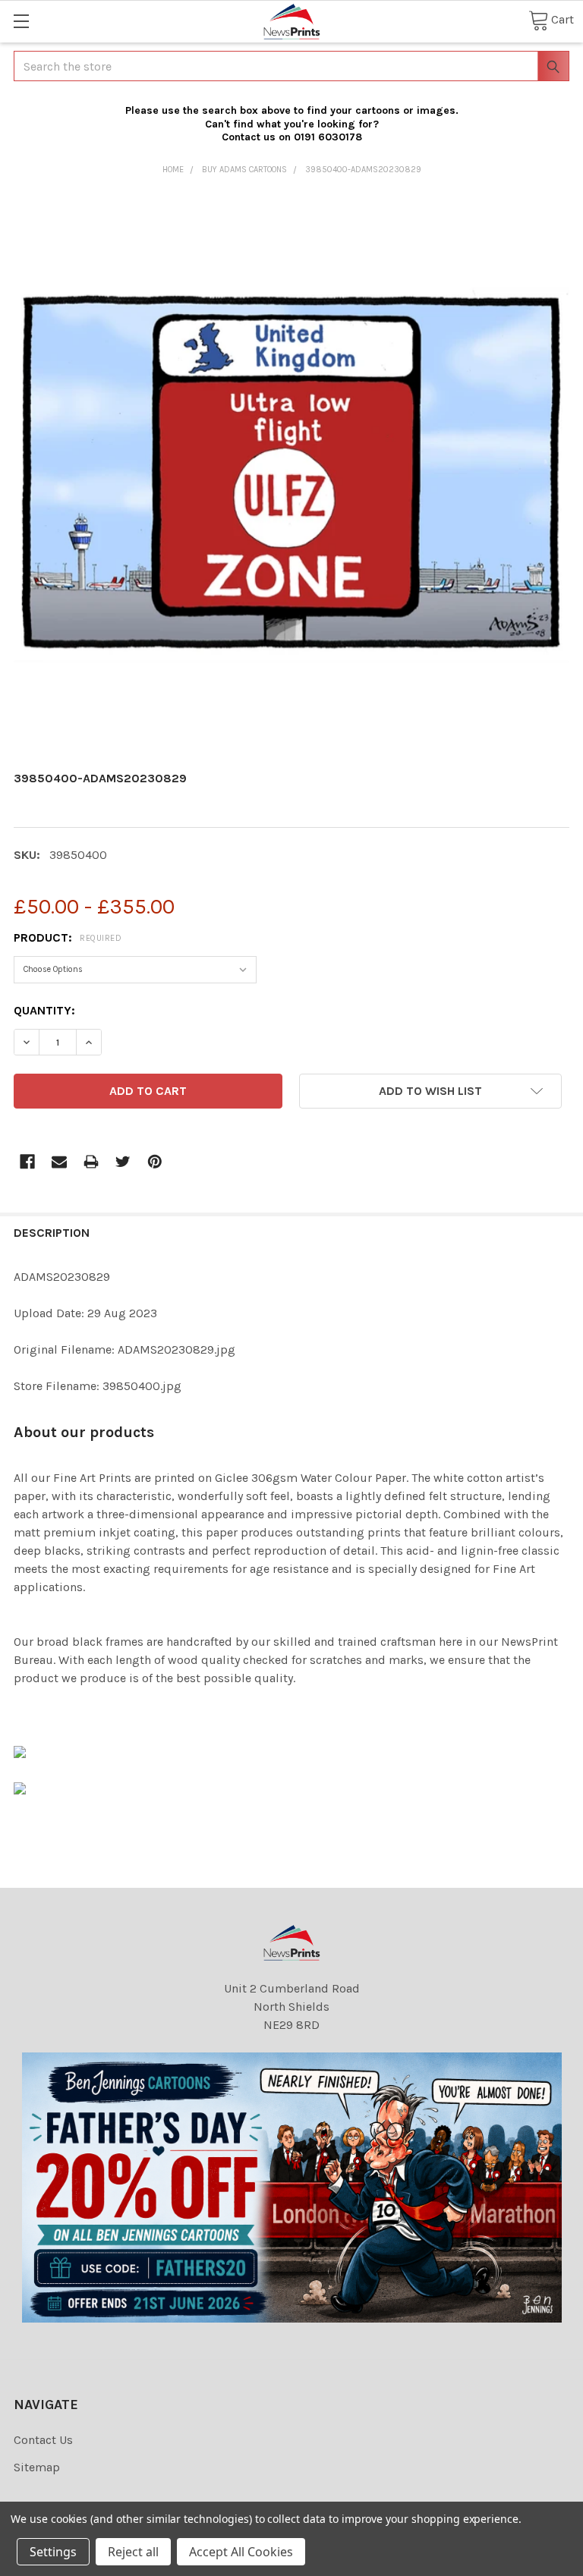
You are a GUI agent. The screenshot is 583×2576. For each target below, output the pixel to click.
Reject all (133, 2552)
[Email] (59, 1162)
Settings (53, 2552)
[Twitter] (123, 1162)
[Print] (91, 1162)
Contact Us (43, 2440)
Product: (68, 937)
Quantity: (44, 1010)
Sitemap (37, 2467)
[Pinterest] (155, 1162)
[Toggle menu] (21, 21)
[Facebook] (27, 1162)
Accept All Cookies (241, 2552)
